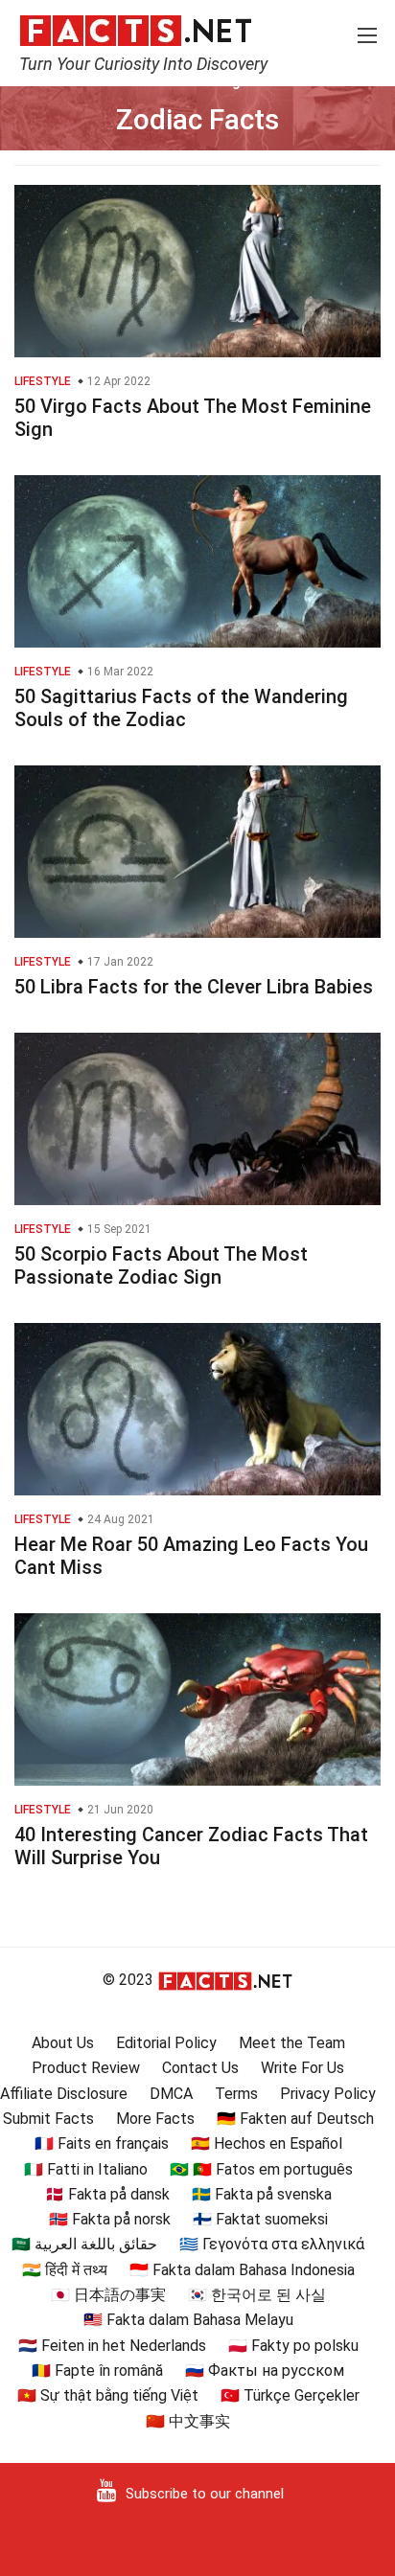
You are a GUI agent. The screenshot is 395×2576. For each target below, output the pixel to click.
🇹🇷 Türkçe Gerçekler (290, 2395)
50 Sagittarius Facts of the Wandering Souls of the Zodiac (181, 708)
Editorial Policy (166, 2043)
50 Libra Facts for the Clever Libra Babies (194, 987)
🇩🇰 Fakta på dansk (107, 2194)
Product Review (86, 2068)
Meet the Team (292, 2043)
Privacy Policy (328, 2094)
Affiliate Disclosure (64, 2094)
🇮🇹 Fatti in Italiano (86, 2169)
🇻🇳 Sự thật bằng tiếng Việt (108, 2395)
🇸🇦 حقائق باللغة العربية (84, 2244)
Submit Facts (48, 2119)
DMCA (171, 2094)
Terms (236, 2094)
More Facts (155, 2119)
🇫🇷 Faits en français (102, 2143)
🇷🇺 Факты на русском (265, 2371)
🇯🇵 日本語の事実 (108, 2295)
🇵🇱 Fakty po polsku (293, 2346)
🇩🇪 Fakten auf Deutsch (295, 2119)
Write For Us (302, 2068)
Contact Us (200, 2068)
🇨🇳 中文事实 (188, 2421)
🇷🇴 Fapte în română (97, 2371)
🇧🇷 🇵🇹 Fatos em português (261, 2169)
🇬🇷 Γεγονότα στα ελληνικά (272, 2244)
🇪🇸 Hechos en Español (267, 2143)
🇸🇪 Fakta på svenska (262, 2194)
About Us (63, 2043)
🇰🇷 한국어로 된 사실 (257, 2295)
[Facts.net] (136, 30)
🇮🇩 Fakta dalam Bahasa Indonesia (242, 2270)
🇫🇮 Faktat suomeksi (260, 2219)
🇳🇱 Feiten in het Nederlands (112, 2346)
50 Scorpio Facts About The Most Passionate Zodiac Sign (161, 1265)
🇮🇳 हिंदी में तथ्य (65, 2270)
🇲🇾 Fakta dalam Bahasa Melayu (188, 2320)
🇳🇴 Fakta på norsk (110, 2219)
